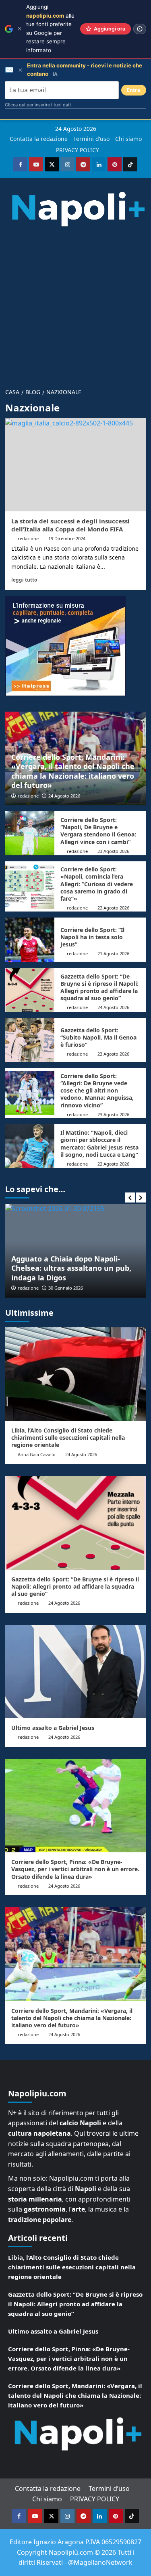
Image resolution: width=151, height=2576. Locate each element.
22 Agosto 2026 (113, 908)
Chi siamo (128, 139)
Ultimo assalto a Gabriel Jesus (53, 1728)
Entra (134, 90)
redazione (28, 538)
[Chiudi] (20, 29)
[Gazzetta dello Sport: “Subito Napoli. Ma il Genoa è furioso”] (30, 1040)
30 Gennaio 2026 (66, 1288)
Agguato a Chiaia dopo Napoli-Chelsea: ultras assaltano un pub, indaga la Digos (71, 1268)
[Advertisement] (75, 304)
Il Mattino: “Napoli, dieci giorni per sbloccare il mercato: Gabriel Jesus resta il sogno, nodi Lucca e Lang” (99, 1144)
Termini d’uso (91, 139)
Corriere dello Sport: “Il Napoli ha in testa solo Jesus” (92, 937)
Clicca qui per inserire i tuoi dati (38, 105)
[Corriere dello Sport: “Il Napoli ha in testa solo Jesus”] (30, 940)
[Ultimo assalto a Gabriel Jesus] (76, 1672)
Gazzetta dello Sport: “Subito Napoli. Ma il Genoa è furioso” (98, 1037)
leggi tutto (24, 580)
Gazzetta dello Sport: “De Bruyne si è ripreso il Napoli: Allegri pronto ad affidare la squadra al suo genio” (99, 987)
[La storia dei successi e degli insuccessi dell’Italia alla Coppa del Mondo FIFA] (76, 465)
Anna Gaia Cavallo (37, 1454)
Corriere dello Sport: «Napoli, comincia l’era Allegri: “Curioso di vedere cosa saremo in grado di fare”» (97, 884)
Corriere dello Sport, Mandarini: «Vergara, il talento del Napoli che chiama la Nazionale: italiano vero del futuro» (73, 771)
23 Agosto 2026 (113, 851)
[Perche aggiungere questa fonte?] (140, 29)
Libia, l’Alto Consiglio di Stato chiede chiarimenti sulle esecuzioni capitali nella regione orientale (68, 1438)
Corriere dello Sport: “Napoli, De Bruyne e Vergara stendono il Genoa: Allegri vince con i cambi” (98, 831)
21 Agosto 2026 (113, 953)
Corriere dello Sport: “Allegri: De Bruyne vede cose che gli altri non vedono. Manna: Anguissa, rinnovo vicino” (97, 1091)
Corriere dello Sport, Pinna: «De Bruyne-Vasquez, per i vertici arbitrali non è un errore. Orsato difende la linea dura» (75, 1869)
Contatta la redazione (39, 139)
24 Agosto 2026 (64, 796)
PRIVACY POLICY (78, 150)
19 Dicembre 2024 (67, 538)
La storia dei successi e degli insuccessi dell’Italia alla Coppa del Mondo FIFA (70, 525)
